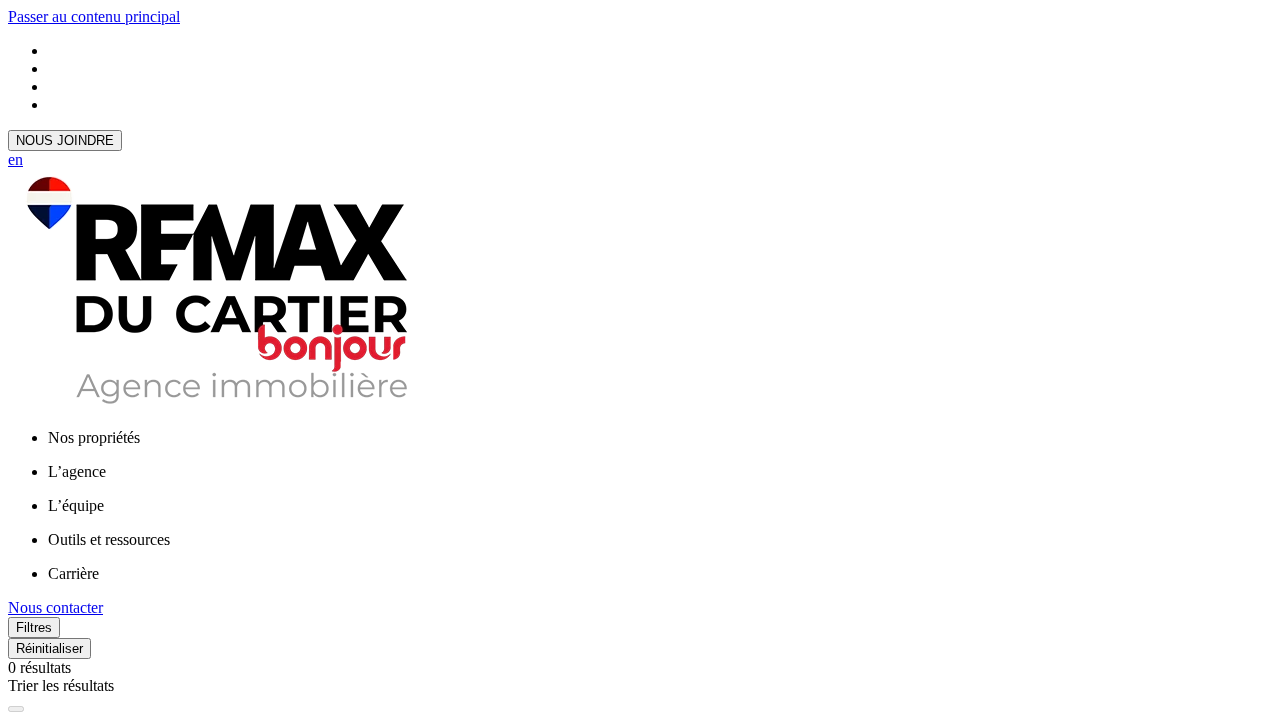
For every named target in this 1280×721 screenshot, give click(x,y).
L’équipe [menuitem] (76, 505)
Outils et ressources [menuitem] (109, 539)
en (15, 159)
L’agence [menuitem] (77, 471)
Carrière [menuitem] (73, 573)
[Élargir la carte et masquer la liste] (16, 709)
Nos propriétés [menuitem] (94, 437)
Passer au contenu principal (94, 16)
